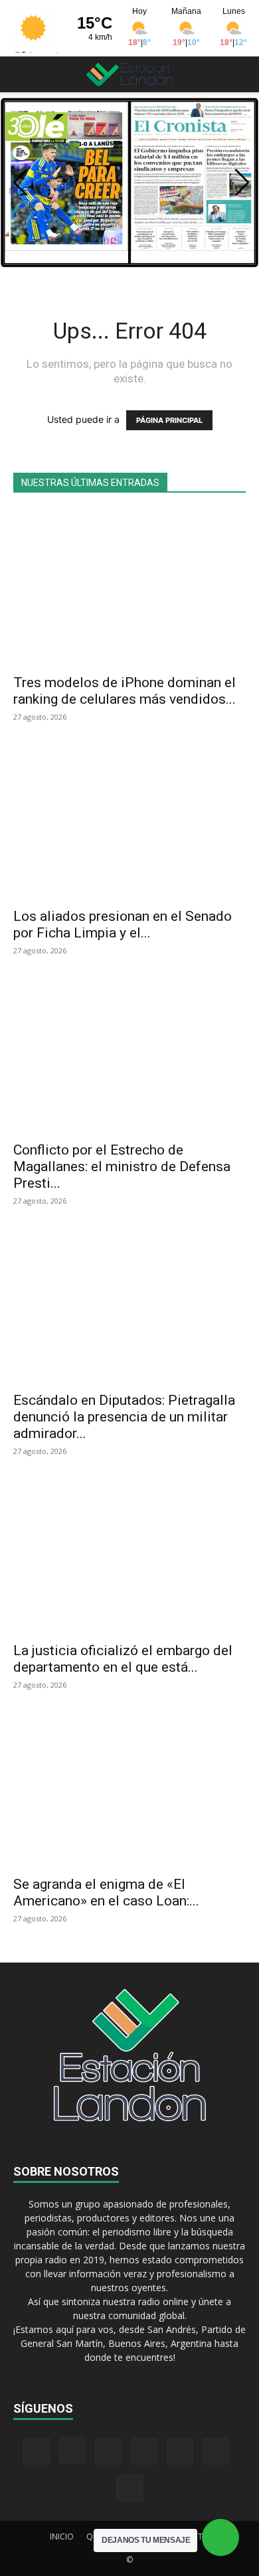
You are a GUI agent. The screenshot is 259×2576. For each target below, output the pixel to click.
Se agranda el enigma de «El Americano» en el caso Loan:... (106, 1892)
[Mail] (108, 2451)
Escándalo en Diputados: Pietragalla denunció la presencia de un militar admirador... (124, 1417)
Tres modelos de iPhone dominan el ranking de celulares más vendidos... (125, 691)
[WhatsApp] (216, 2451)
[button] (23, 74)
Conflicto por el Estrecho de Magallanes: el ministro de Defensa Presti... (122, 1167)
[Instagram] (72, 2451)
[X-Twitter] (180, 2451)
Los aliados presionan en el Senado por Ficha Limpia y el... (123, 925)
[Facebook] (37, 2451)
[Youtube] (129, 2488)
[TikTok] (144, 2451)
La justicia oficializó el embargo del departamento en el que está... (123, 1659)
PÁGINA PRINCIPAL (169, 420)
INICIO (62, 2536)
